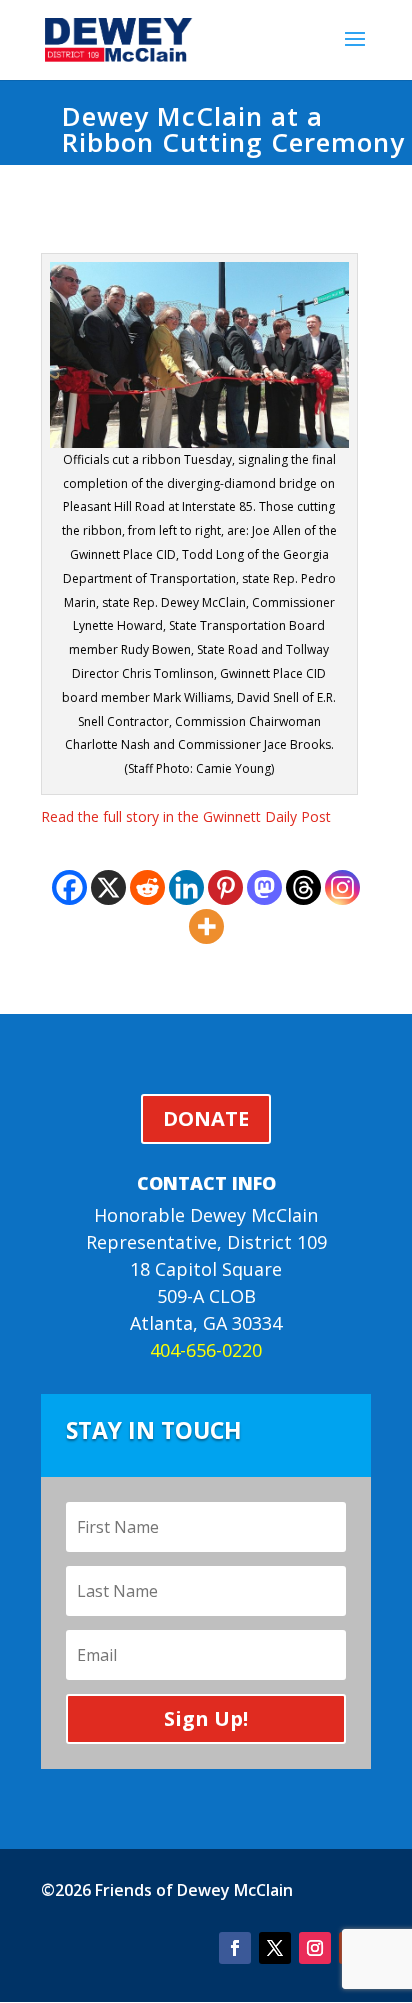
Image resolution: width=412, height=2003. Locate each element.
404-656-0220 (206, 1350)
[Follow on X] (275, 1948)
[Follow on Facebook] (235, 1948)
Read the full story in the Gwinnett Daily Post (186, 816)
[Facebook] (69, 887)
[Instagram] (342, 887)
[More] (206, 926)
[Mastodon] (264, 887)
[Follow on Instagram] (315, 1948)
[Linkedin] (186, 887)
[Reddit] (147, 887)
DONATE (206, 1118)
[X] (108, 887)
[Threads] (303, 887)
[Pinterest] (225, 887)
